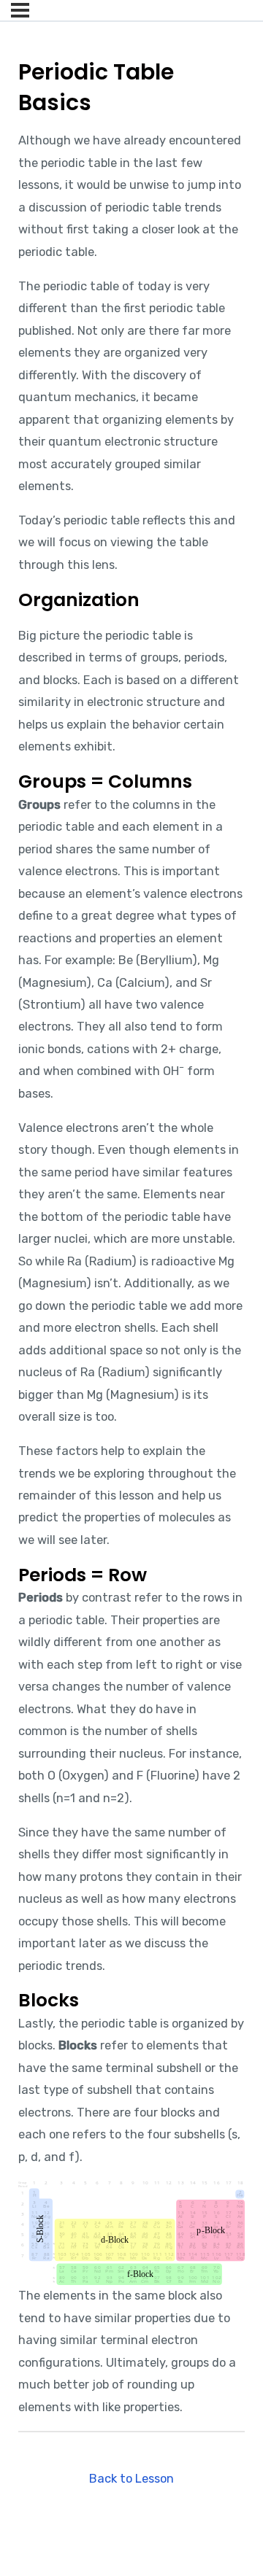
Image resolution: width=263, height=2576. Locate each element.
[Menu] (20, 10)
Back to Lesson (131, 2479)
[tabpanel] (132, 1274)
